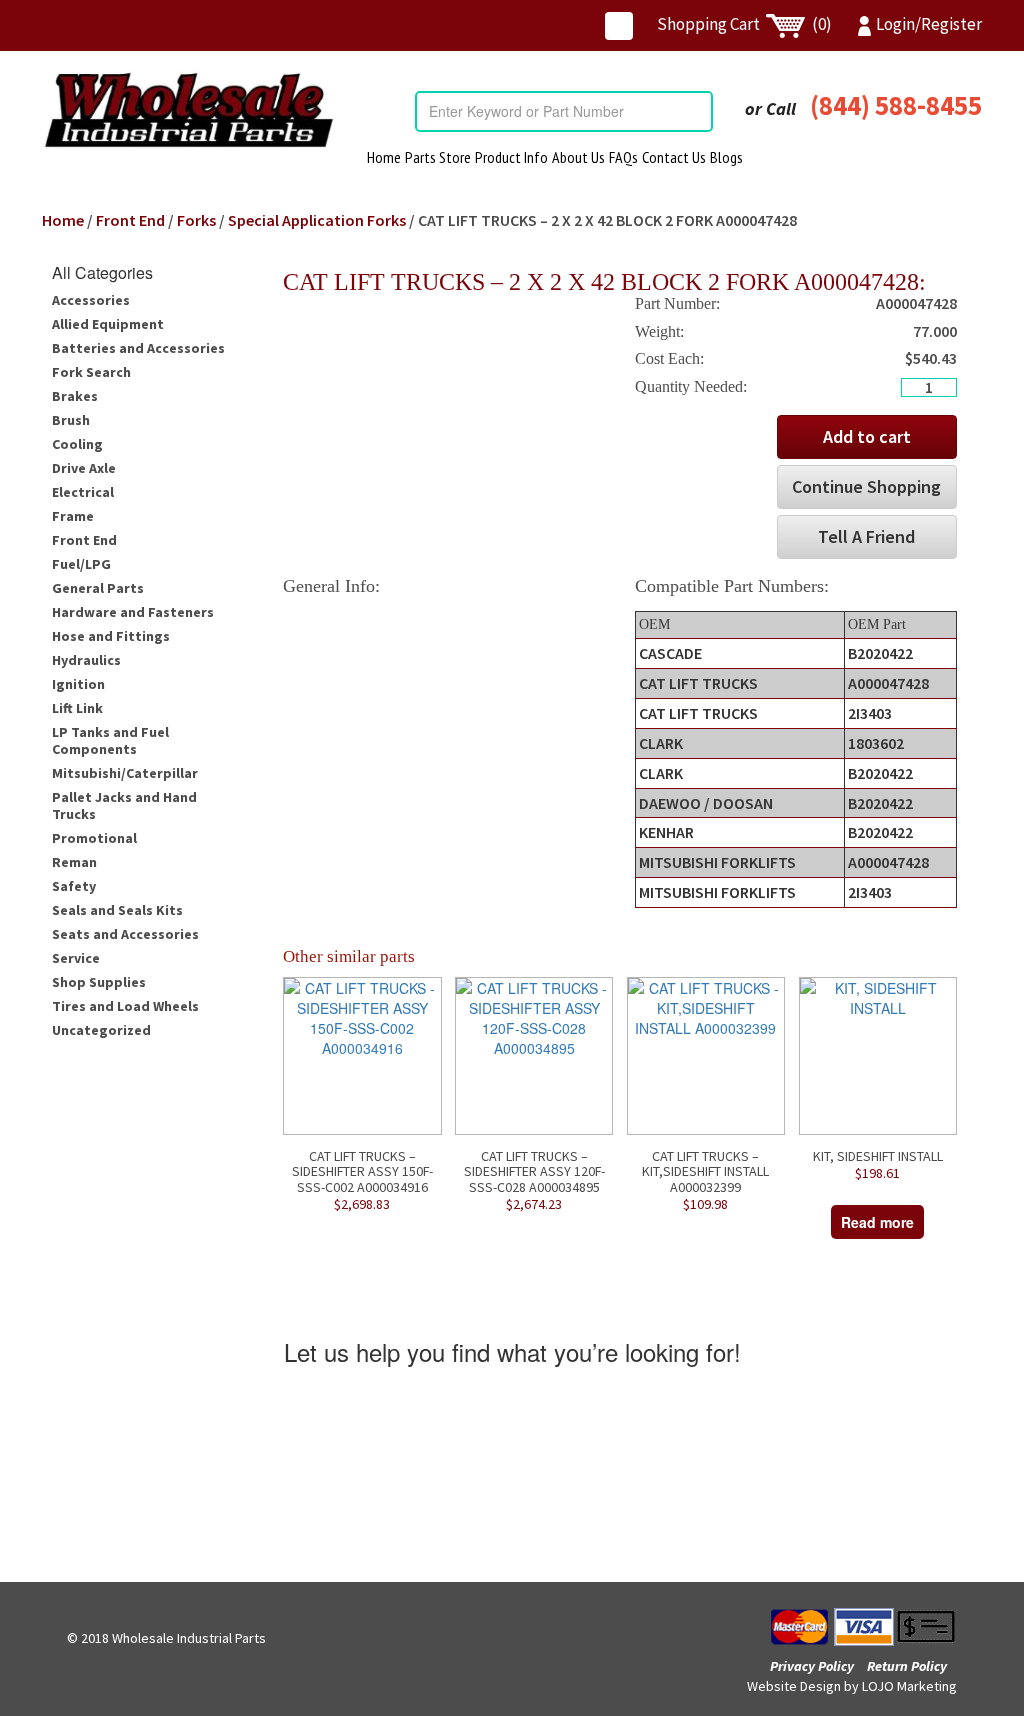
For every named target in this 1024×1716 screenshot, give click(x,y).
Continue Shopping (866, 486)
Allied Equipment (108, 324)
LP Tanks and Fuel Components (110, 740)
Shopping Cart (744, 24)
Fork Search (91, 372)
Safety (74, 886)
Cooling (77, 444)
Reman (74, 862)
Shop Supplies (99, 982)
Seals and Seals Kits (117, 910)
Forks (196, 220)
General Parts (98, 588)
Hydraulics (86, 660)
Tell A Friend (866, 536)
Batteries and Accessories (138, 348)
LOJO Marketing (909, 1686)
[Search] (697, 111)
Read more (877, 1222)
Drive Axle (84, 468)
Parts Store (438, 157)
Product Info (511, 157)
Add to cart (867, 436)
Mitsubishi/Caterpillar (125, 773)
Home (384, 157)
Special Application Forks (317, 220)
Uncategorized (101, 1030)
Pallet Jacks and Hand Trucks (124, 805)
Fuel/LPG (81, 564)
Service (76, 958)
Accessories (91, 300)
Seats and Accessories (125, 934)
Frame (73, 516)
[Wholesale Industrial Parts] (188, 110)
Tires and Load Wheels (125, 1006)
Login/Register (929, 24)
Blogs (726, 157)
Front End (130, 220)
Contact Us (674, 157)
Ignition (78, 684)
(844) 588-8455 (896, 105)
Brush (71, 420)
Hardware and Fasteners (133, 612)
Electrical (83, 492)
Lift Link (77, 708)
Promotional (94, 838)
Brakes (75, 396)
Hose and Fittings (111, 636)
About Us (578, 157)
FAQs (623, 157)
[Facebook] (619, 26)
